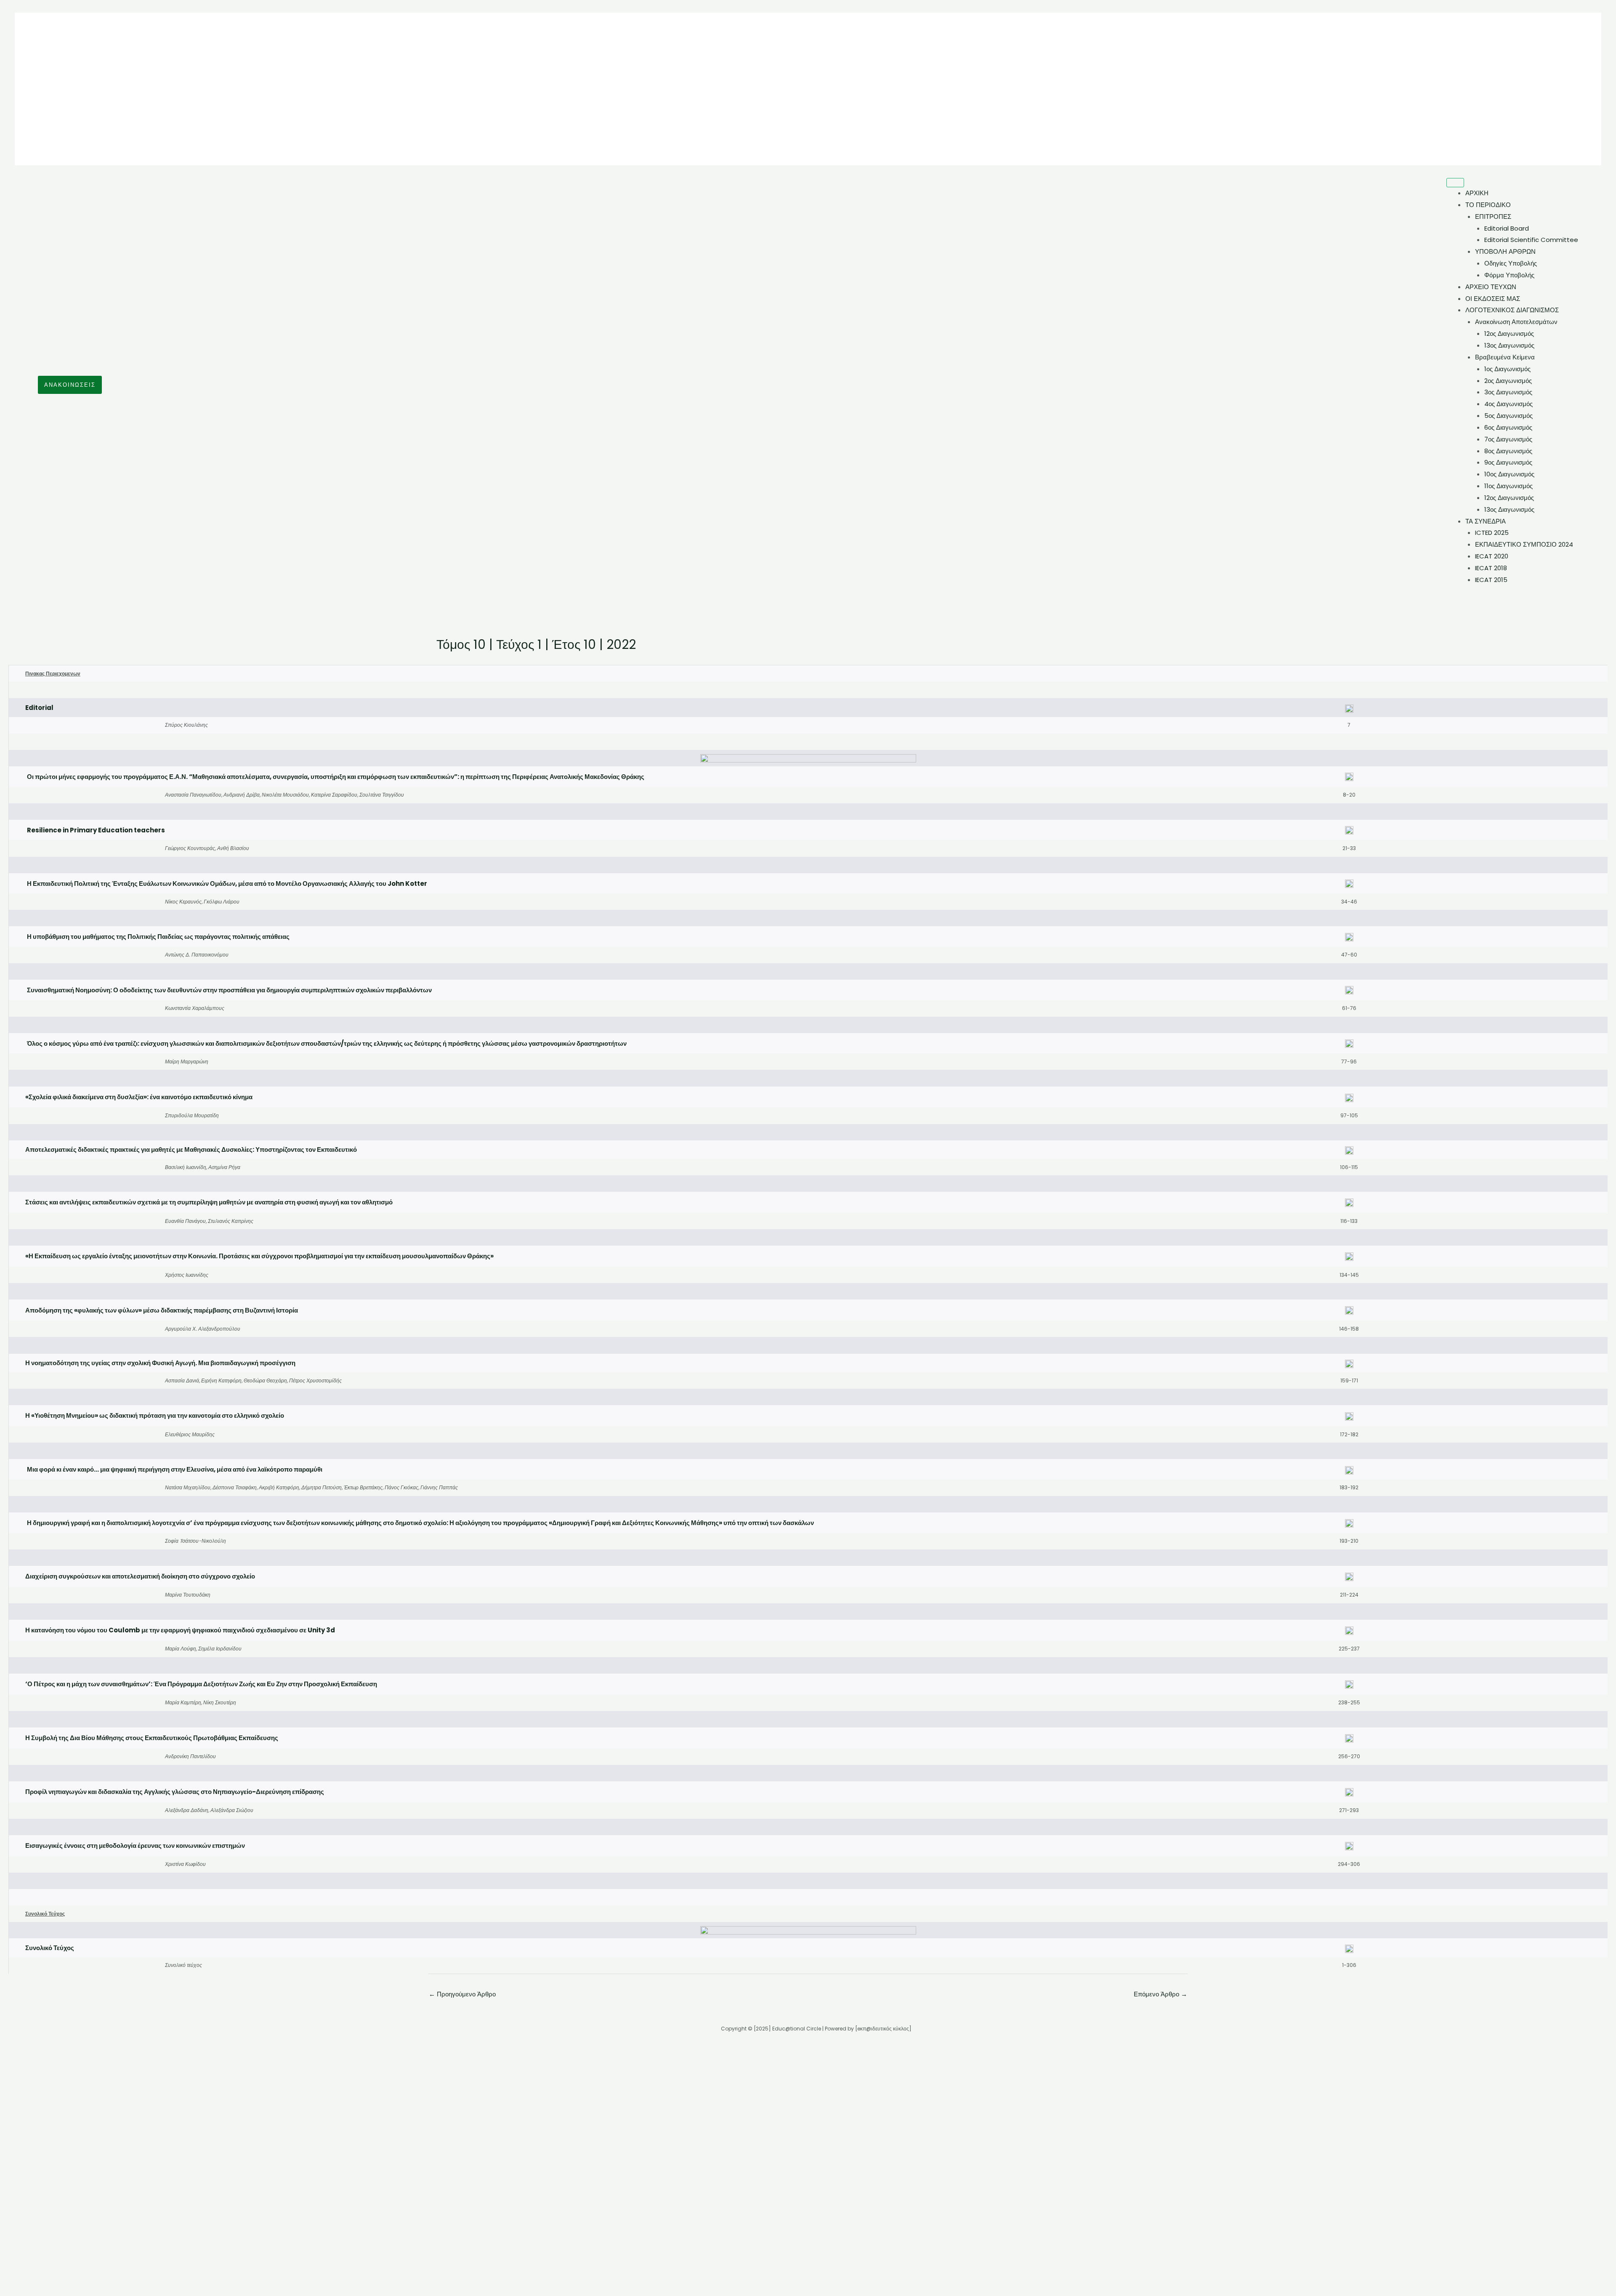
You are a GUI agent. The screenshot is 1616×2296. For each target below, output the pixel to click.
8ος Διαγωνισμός (1508, 451)
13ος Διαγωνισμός (1509, 345)
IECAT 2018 (1491, 568)
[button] (70, 385)
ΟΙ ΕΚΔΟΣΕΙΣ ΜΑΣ (1493, 299)
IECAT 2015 (1491, 580)
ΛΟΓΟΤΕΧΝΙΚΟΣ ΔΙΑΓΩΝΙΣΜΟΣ (1512, 310)
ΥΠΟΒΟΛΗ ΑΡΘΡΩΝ (1505, 251)
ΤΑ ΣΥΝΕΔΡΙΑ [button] (1486, 521)
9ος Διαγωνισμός (1508, 462)
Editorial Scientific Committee (1531, 240)
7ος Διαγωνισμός (1508, 439)
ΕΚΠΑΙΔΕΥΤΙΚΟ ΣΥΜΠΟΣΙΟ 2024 (1524, 544)
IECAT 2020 (1492, 556)
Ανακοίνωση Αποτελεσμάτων (1516, 322)
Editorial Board (1507, 228)
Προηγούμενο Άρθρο (462, 1940)
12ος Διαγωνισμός (1509, 334)
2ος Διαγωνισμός (1508, 381)
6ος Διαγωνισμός (1508, 427)
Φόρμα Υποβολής (1509, 275)
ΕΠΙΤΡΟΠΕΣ (1493, 217)
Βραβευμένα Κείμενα (1505, 357)
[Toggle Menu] (1455, 183)
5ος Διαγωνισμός (1508, 416)
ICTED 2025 (1492, 533)
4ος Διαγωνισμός (1508, 404)
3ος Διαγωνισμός (1508, 392)
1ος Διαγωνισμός (1507, 369)
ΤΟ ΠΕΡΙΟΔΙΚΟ (1488, 205)
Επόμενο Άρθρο (1160, 1940)
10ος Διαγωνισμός (1509, 474)
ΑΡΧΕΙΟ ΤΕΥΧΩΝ (1491, 287)
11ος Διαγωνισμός (1508, 486)
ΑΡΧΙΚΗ (1477, 193)
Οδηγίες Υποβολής (1511, 263)
